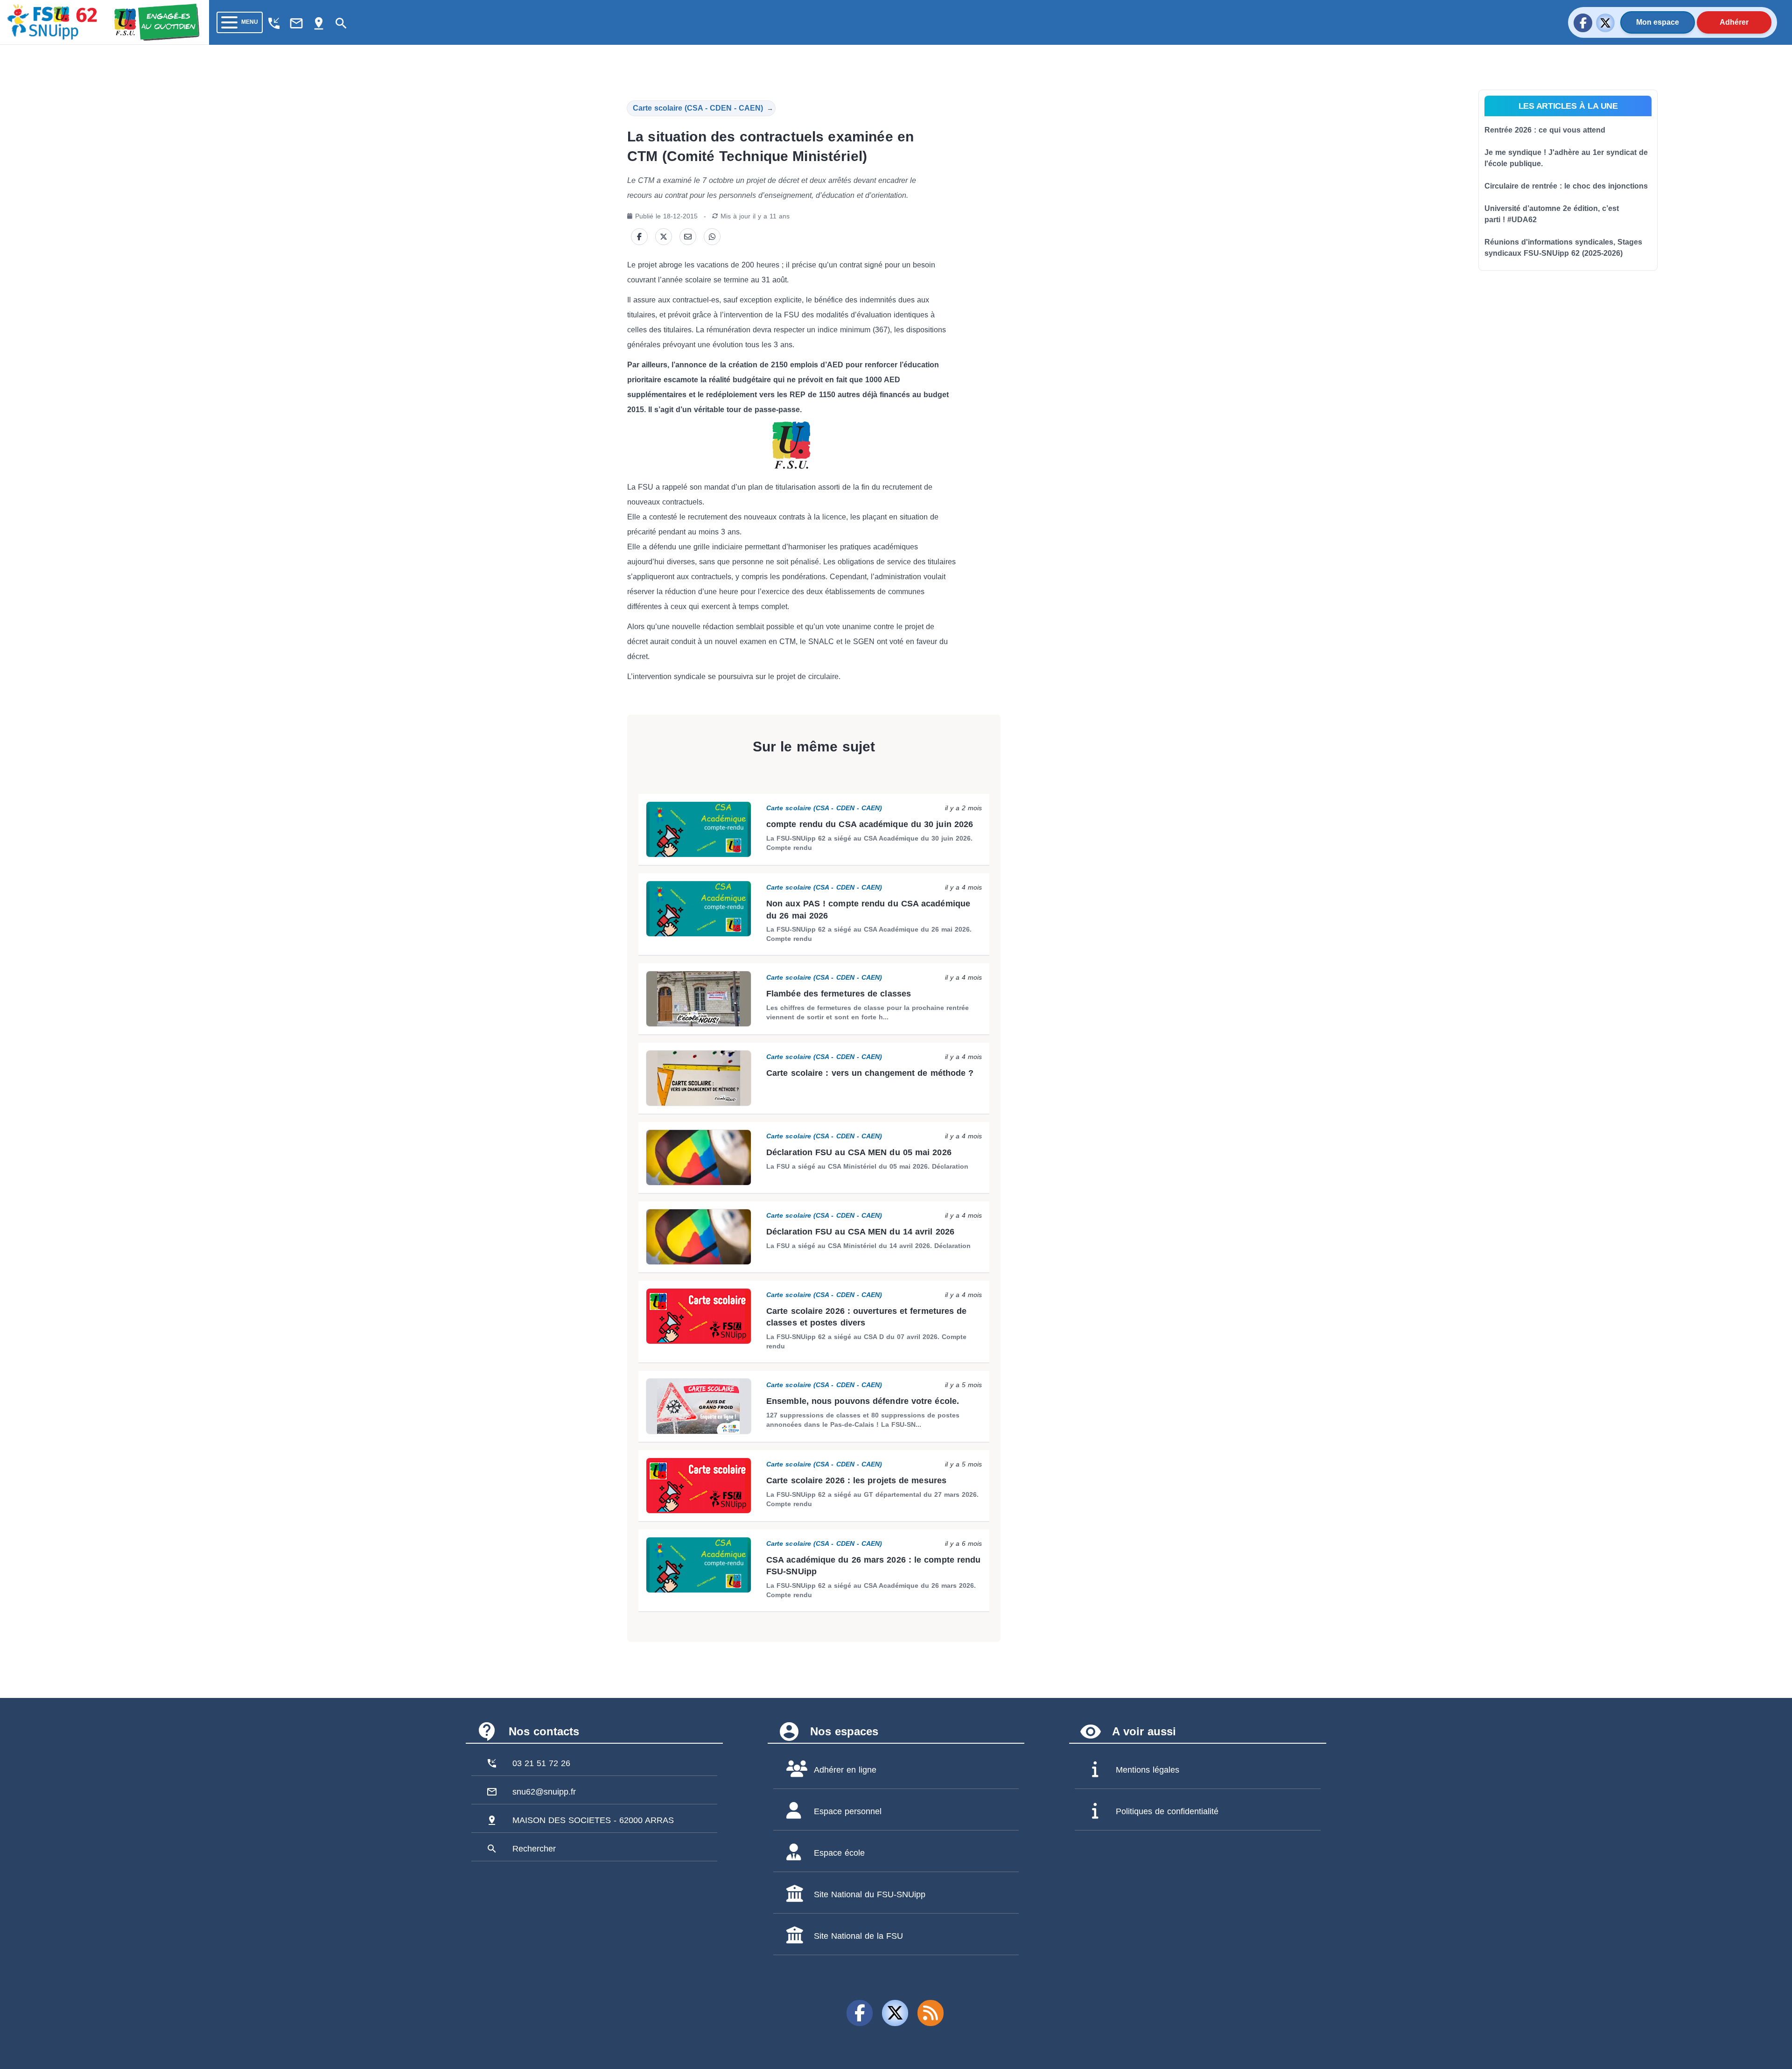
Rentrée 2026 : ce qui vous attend (1545, 130)
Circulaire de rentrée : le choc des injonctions (1566, 186)
